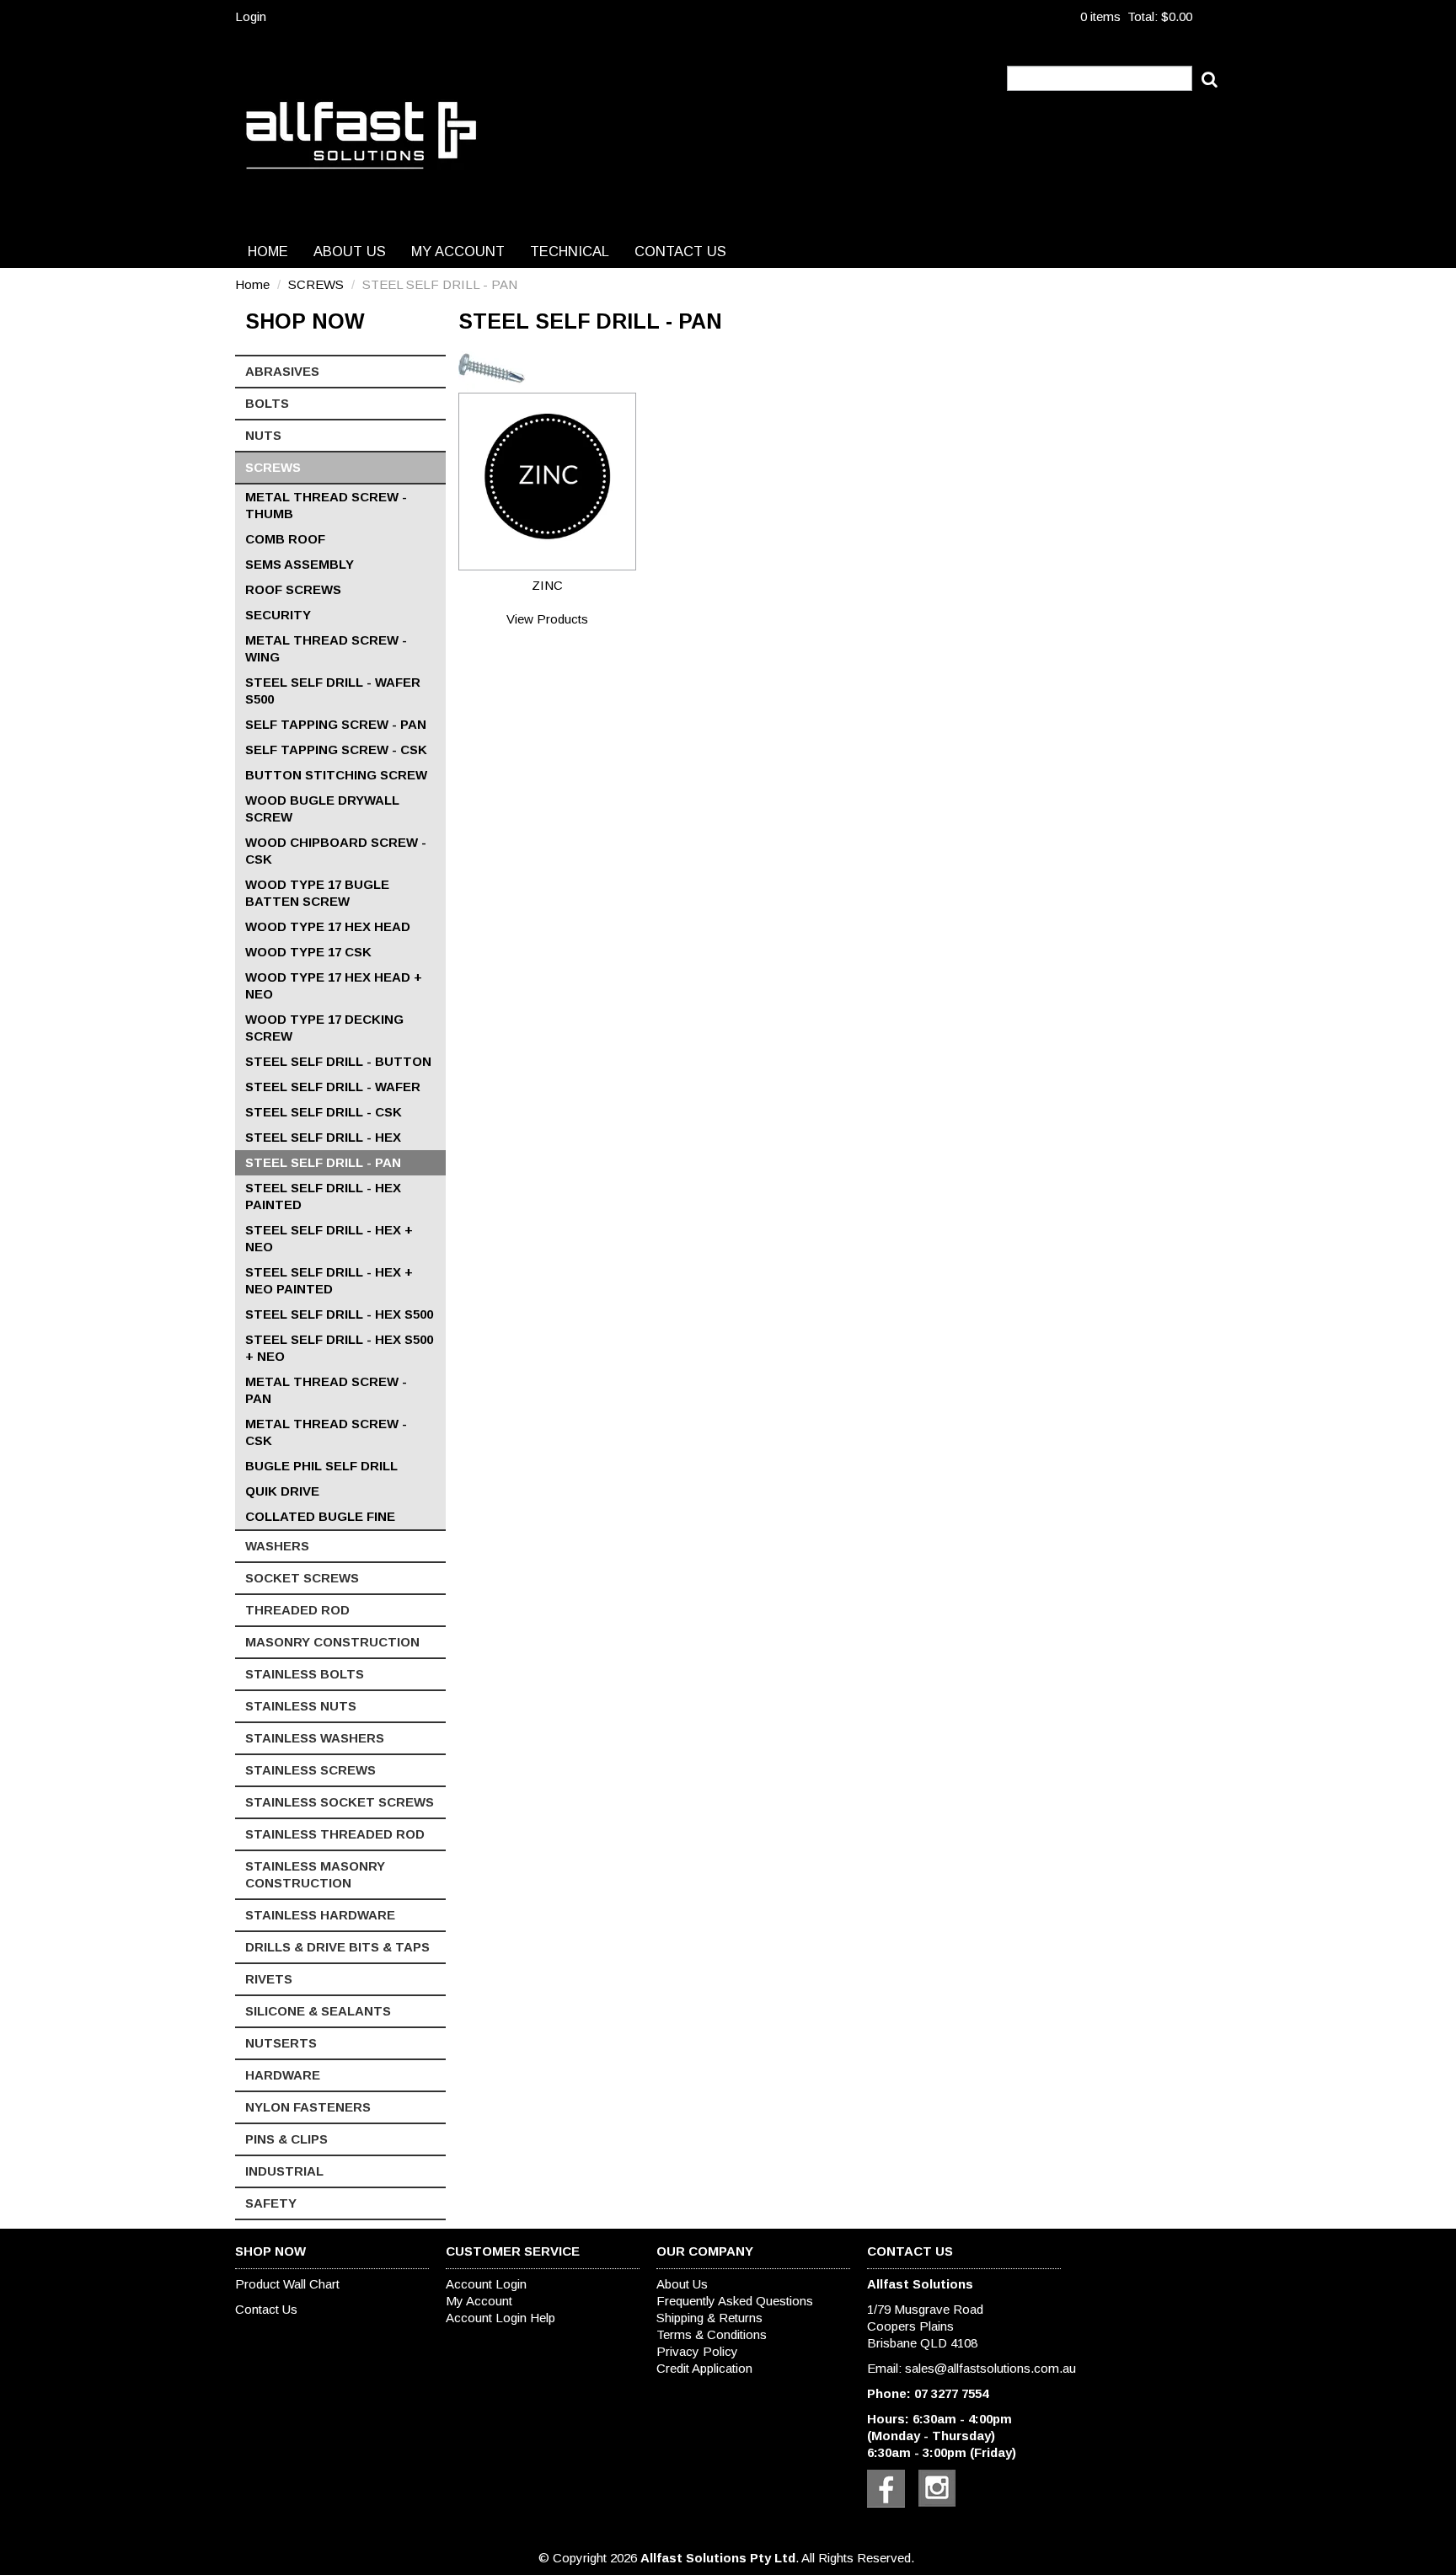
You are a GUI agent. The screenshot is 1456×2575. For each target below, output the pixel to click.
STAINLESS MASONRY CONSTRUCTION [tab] (315, 1874)
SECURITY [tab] (278, 615)
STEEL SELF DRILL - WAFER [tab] (333, 1087)
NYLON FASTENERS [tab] (308, 2107)
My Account (458, 251)
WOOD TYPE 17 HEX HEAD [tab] (328, 926)
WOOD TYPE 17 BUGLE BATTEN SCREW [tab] (317, 893)
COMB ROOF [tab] (285, 539)
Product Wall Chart (287, 2284)
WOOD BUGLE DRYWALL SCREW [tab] (322, 808)
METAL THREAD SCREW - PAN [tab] (326, 1390)
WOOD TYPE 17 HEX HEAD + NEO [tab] (334, 985)
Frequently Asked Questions (735, 2301)
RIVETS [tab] (269, 1979)
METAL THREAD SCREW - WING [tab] (326, 648)
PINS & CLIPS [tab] (286, 2139)
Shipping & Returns (709, 2318)
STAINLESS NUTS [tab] (301, 1706)
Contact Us (680, 251)
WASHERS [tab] (277, 1546)
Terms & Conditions (712, 2334)
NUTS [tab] (263, 435)
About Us (350, 251)
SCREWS (316, 284)
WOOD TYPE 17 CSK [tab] (308, 952)
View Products (547, 619)
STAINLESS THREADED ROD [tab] (335, 1834)
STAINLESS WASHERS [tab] (315, 1738)
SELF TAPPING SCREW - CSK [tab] (336, 749)
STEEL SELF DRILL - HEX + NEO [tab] (329, 1238)
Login (251, 16)
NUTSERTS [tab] (281, 2043)
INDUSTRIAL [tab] (284, 2171)
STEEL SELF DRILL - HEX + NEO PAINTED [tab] (329, 1280)
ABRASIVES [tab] (282, 371)
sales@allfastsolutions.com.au (990, 2368)
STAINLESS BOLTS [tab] (305, 1674)
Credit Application (704, 2368)
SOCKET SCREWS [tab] (302, 1578)
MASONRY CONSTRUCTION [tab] (332, 1642)
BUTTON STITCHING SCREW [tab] (336, 775)
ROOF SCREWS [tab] (293, 589)
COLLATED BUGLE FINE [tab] (320, 1516)
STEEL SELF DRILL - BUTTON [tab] (338, 1061)
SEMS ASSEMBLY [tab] (300, 564)
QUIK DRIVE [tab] (282, 1491)
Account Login (486, 2284)
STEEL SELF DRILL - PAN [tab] (323, 1162)
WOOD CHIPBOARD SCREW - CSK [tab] (336, 851)
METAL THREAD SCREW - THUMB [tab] (326, 505)
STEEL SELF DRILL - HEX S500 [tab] (339, 1314)
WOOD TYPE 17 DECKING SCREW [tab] (324, 1028)
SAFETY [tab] (271, 2203)
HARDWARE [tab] (283, 2075)
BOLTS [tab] (267, 403)
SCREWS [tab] (273, 467)
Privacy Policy (697, 2351)
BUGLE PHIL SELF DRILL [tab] (321, 1466)
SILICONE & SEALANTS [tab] (318, 2011)
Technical (570, 251)
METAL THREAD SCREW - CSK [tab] (326, 1432)
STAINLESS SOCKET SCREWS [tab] (340, 1802)
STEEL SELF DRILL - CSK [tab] (324, 1112)
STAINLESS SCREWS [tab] (310, 1770)
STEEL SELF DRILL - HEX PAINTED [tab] (323, 1196)
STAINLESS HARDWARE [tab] (320, 1915)
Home (268, 251)
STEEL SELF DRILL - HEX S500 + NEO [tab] (339, 1348)
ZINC (547, 585)
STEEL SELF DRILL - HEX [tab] (323, 1137)
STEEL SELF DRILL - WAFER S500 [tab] (333, 691)
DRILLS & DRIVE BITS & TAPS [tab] (337, 1947)
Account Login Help (500, 2318)
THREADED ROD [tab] (297, 1610)
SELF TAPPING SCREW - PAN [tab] (336, 724)
